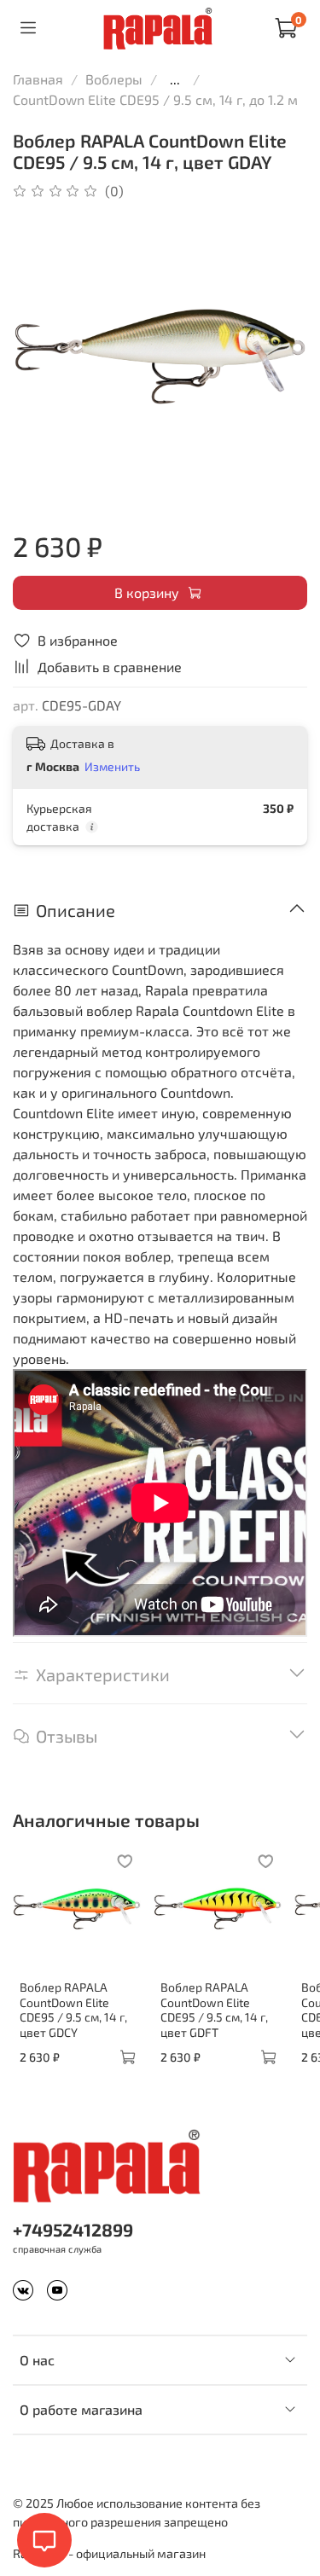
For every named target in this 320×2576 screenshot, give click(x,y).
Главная (38, 79)
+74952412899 (73, 2229)
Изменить (112, 766)
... (175, 79)
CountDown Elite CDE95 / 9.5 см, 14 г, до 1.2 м (155, 99)
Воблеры (114, 79)
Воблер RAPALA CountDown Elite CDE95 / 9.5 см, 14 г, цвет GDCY (73, 2010)
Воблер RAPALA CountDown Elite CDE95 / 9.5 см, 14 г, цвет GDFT (214, 2010)
